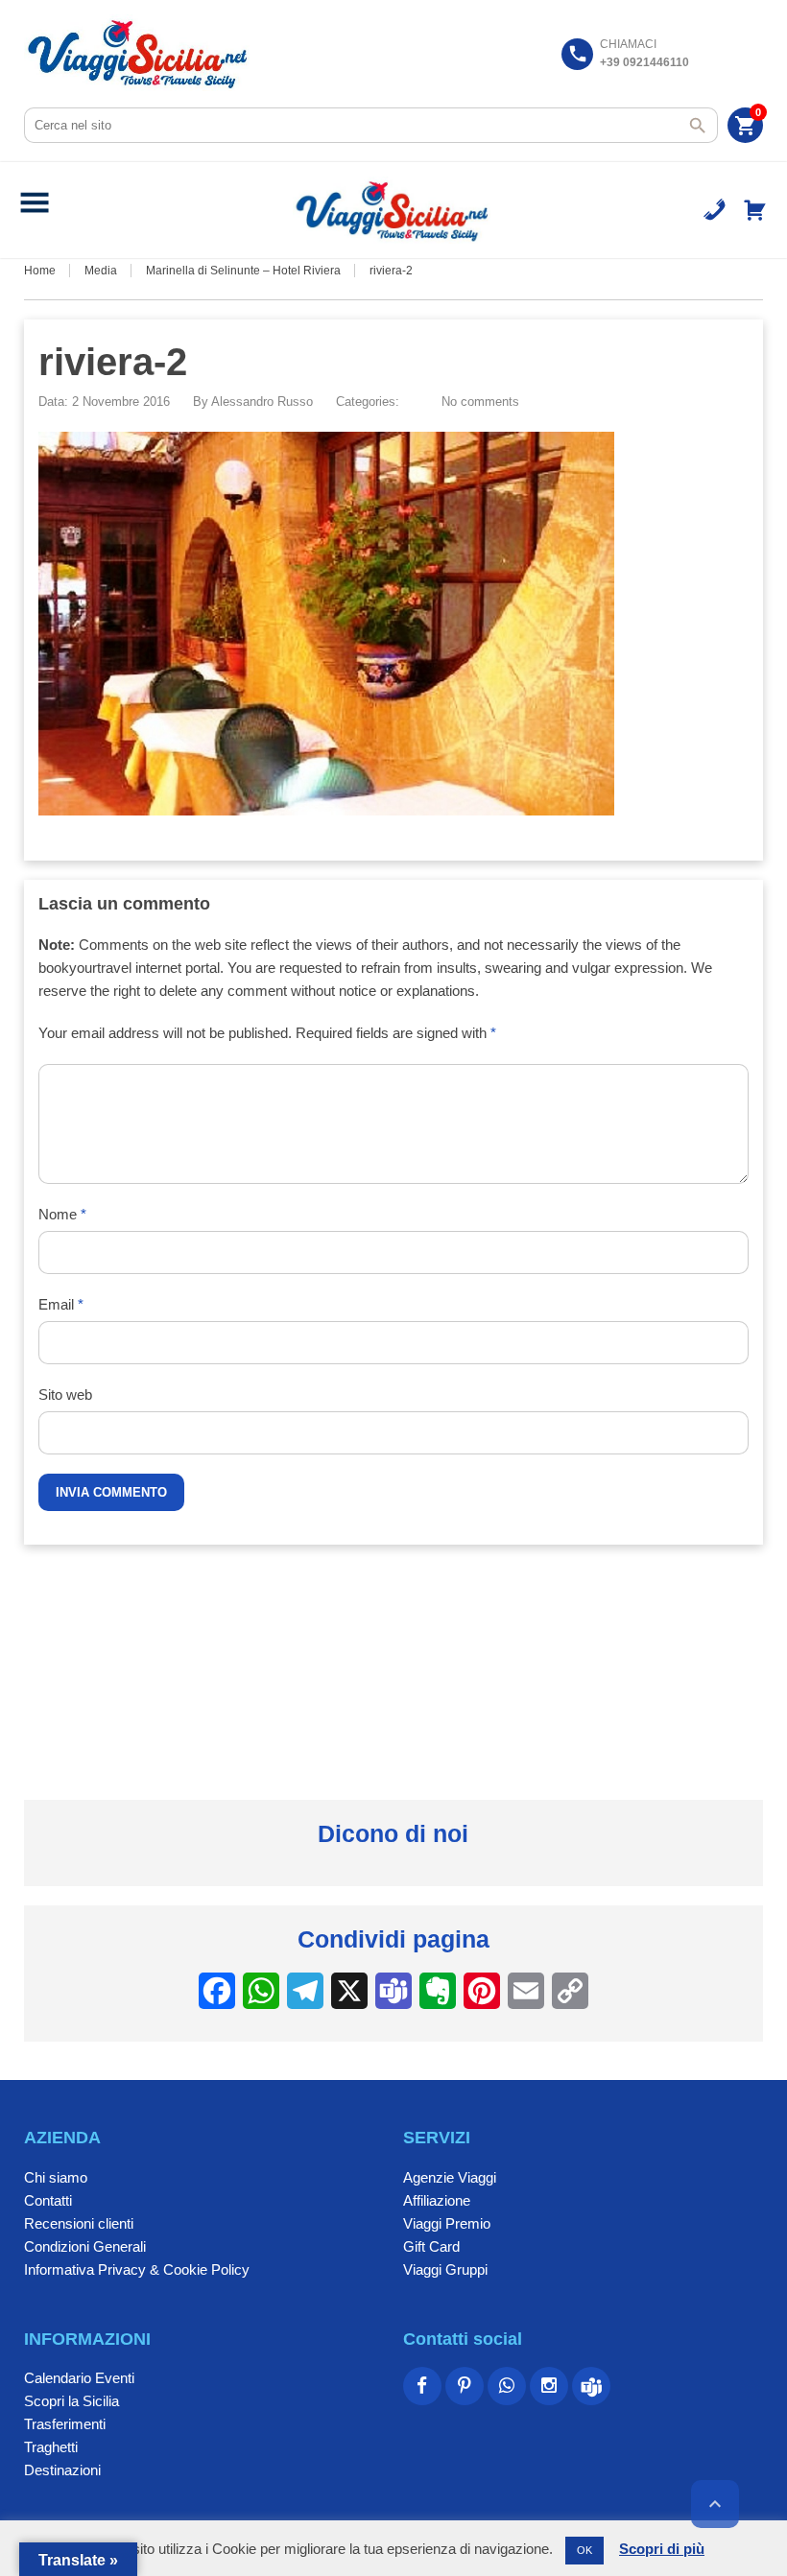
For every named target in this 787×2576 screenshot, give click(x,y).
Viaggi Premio (447, 2223)
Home (40, 271)
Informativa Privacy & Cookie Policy (137, 2269)
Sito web (65, 1394)
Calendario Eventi (79, 2378)
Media (101, 271)
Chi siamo (56, 2177)
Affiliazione (437, 2200)
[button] (35, 210)
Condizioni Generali (85, 2246)
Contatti (48, 2200)
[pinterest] (465, 2386)
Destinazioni (62, 2470)
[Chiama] (715, 210)
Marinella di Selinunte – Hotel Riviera (243, 271)
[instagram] (549, 2386)
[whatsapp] (507, 2386)
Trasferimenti (65, 2424)
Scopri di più (662, 2549)
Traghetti (51, 2447)
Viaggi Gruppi (445, 2269)
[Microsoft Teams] (591, 2386)
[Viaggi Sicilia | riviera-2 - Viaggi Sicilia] (140, 53)
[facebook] (422, 2386)
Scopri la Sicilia (72, 2401)
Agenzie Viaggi (450, 2177)
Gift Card (431, 2246)
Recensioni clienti (79, 2223)
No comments (480, 402)
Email (61, 1304)
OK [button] (584, 2550)
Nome (62, 1214)
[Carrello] (755, 210)
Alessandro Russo (262, 402)
